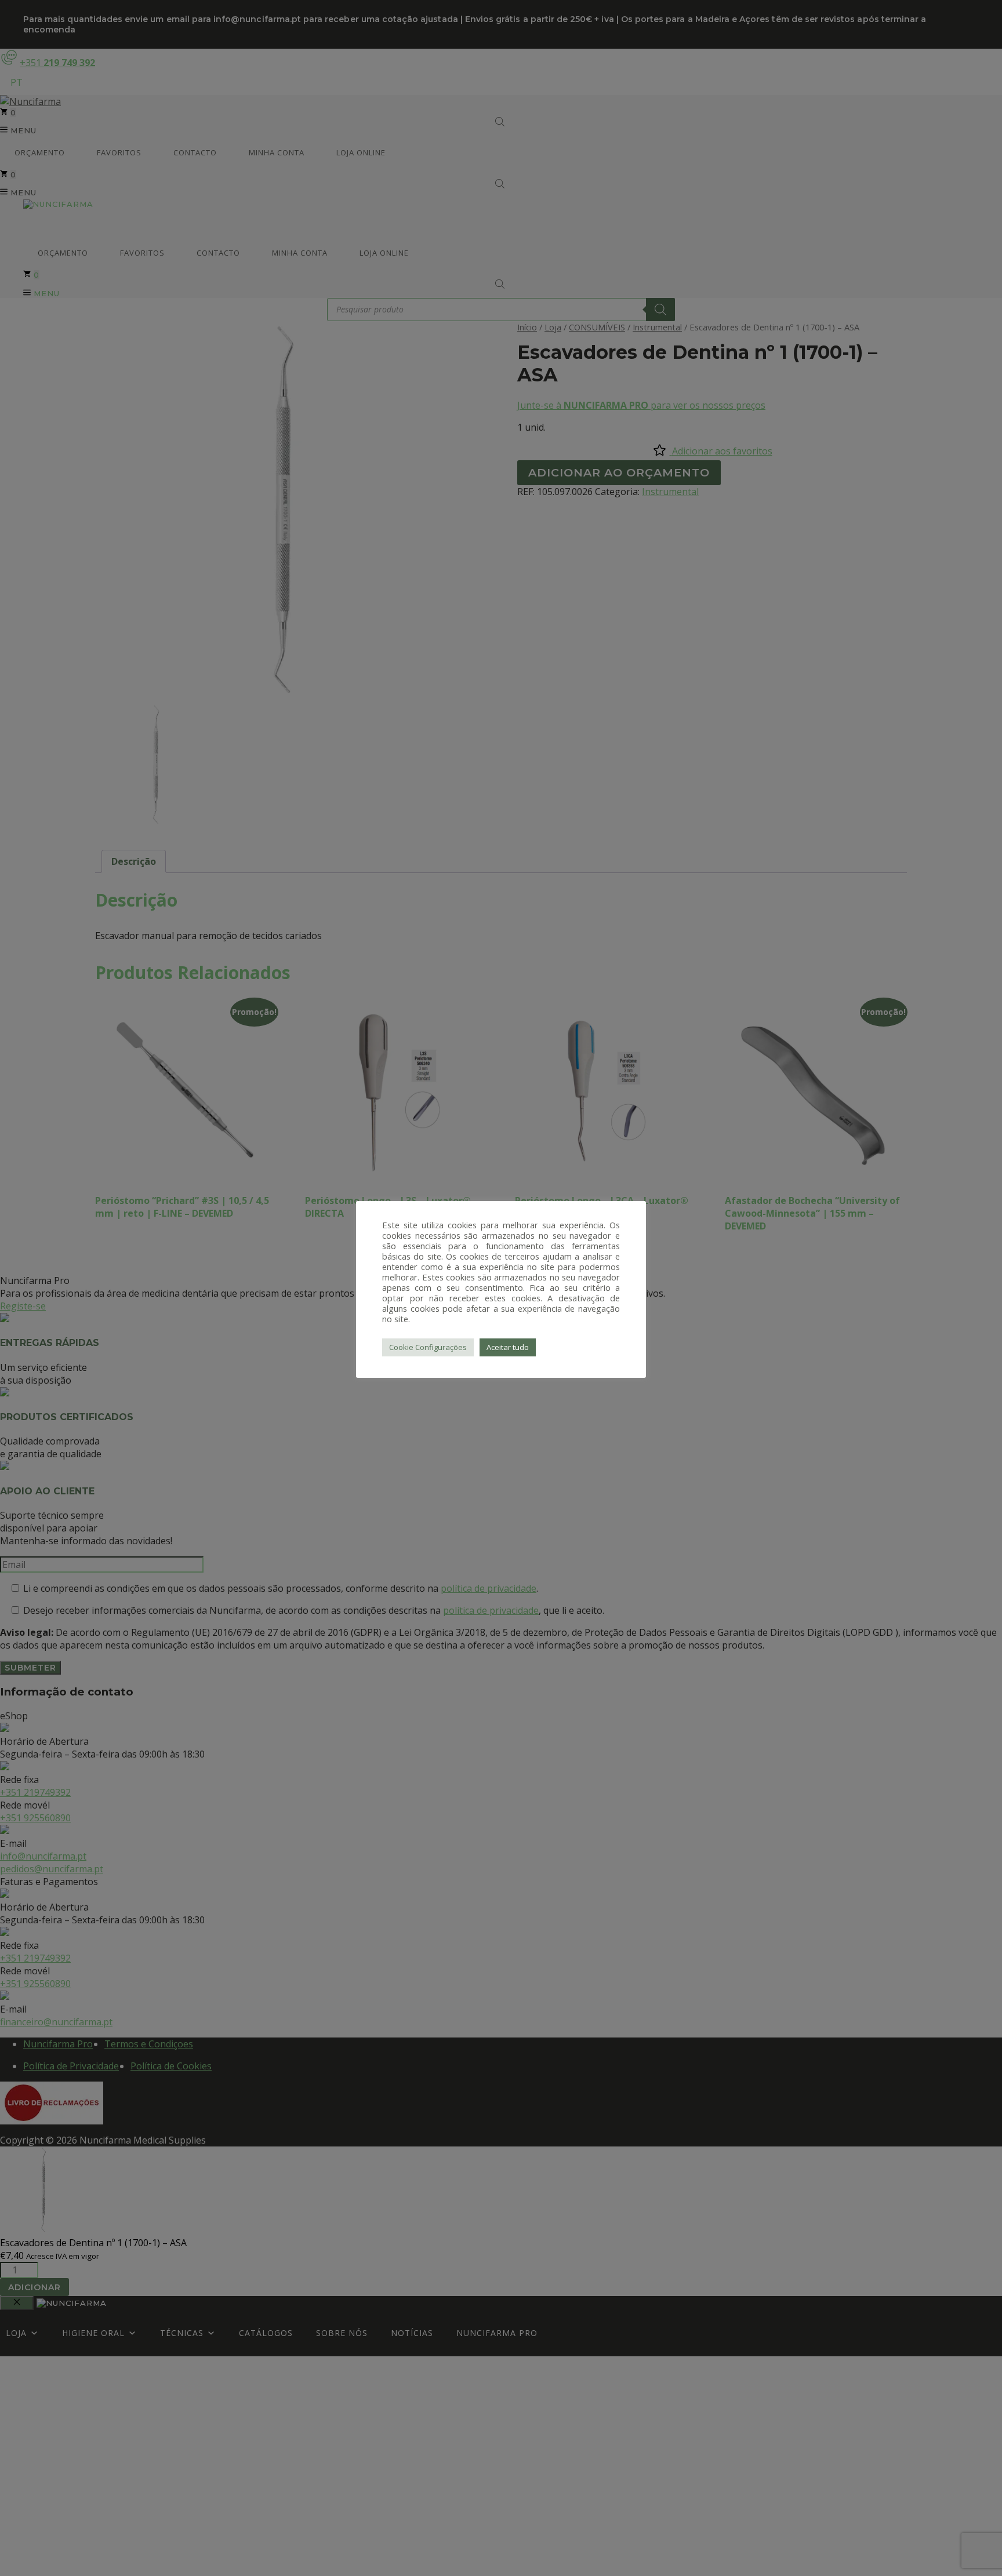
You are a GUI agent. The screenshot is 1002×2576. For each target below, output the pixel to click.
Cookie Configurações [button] (428, 1347)
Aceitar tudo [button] (508, 1347)
